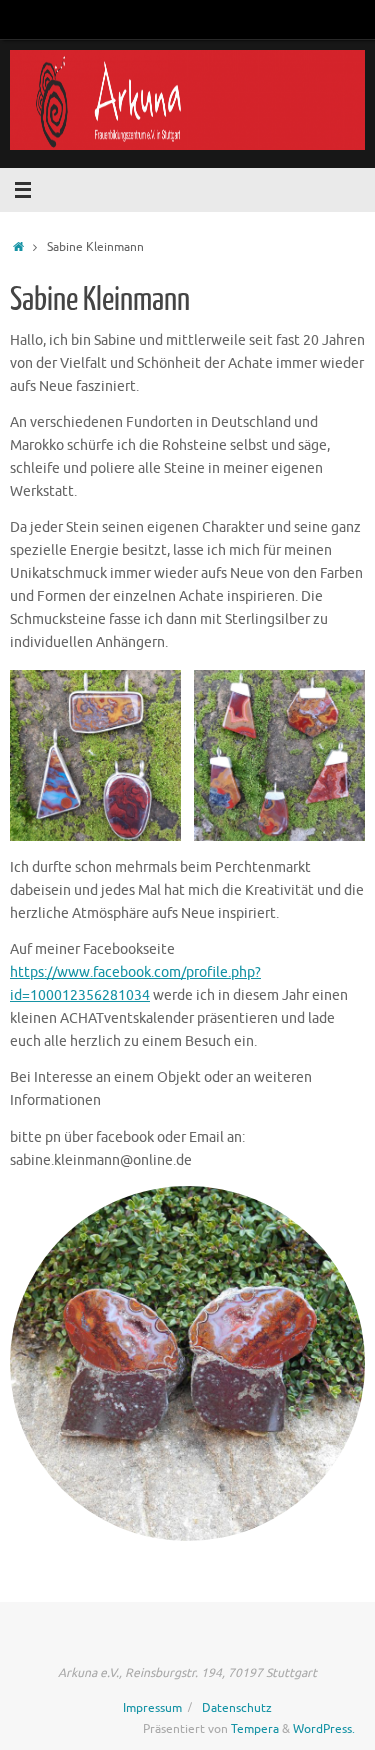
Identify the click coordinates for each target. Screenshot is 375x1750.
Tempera (255, 1729)
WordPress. (324, 1729)
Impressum (152, 1708)
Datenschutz (237, 1708)
